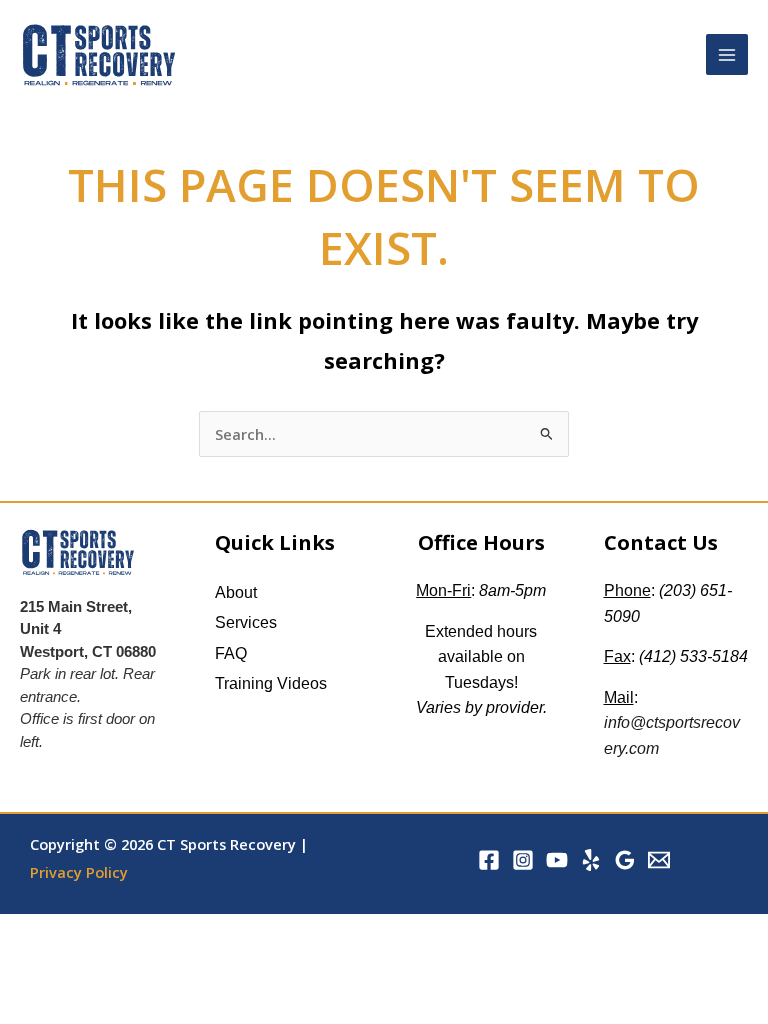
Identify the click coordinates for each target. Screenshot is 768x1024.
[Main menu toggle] (727, 55)
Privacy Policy (79, 872)
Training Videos (271, 683)
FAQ (231, 653)
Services (246, 622)
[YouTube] (557, 860)
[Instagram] (523, 860)
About (236, 592)
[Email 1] (659, 860)
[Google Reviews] (625, 860)
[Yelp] (591, 860)
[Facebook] (489, 860)
